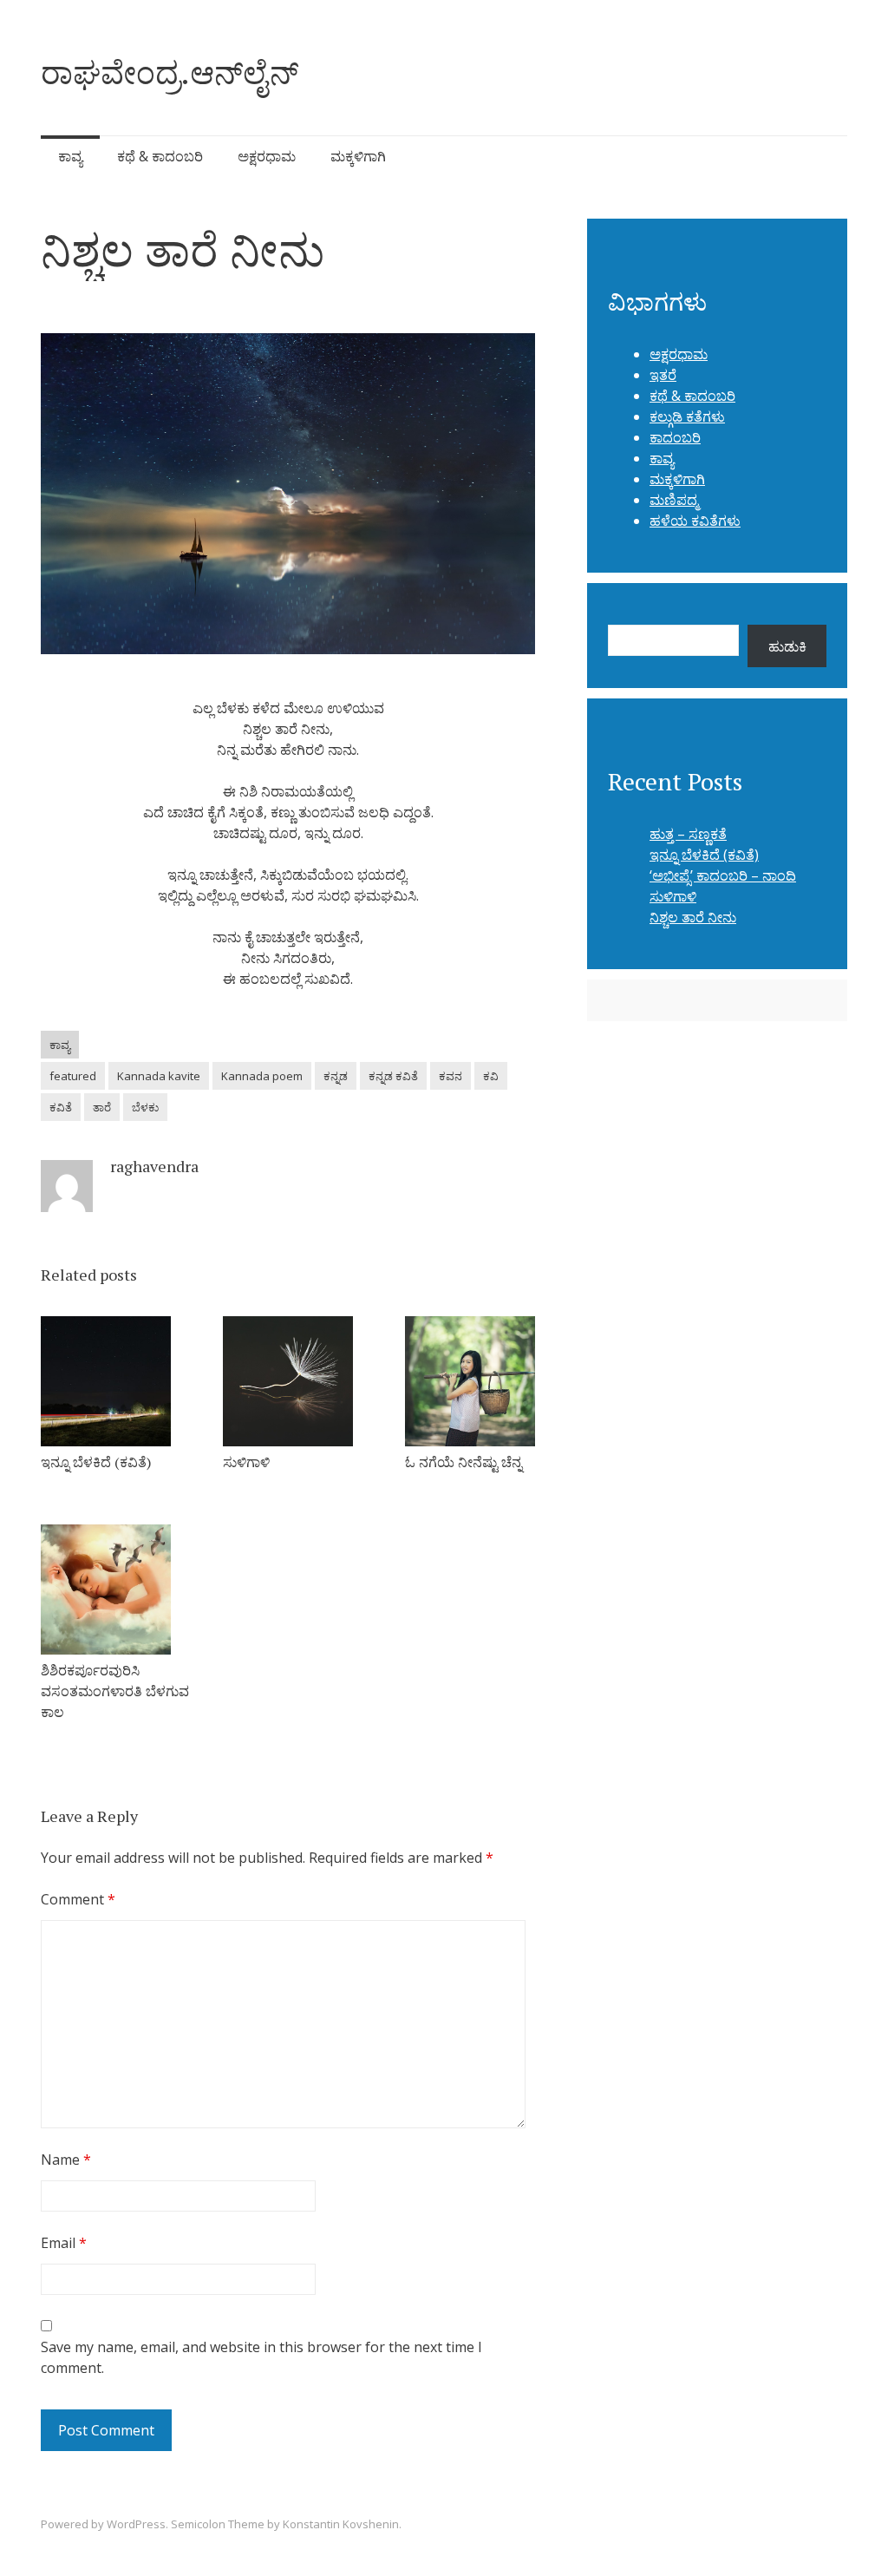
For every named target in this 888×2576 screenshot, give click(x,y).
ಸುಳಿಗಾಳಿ (246, 1462)
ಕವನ (451, 1076)
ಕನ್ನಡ (336, 1076)
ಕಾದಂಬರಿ (675, 437)
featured (73, 1076)
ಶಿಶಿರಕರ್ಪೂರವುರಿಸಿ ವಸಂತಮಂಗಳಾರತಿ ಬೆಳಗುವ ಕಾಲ (115, 1691)
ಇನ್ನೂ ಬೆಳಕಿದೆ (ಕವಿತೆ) (96, 1462)
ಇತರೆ (663, 375)
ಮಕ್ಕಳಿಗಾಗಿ (358, 156)
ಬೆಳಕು (145, 1107)
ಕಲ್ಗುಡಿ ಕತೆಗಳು (687, 416)
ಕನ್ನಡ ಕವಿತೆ (393, 1076)
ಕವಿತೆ (61, 1107)
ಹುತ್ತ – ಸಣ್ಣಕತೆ (688, 834)
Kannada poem (262, 1076)
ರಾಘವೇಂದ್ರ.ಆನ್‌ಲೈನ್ (170, 72)
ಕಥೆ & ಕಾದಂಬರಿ (160, 156)
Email (64, 2243)
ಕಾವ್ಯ (70, 156)
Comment (78, 1899)
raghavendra (154, 1166)
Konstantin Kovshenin (341, 2524)
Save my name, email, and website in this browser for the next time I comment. (261, 2357)
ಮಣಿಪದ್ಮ (674, 500)
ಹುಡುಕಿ (787, 646)
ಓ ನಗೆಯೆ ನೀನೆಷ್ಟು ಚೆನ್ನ (464, 1462)
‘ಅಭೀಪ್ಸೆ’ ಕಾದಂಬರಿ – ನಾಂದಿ (723, 875)
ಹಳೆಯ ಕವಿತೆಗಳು (695, 521)
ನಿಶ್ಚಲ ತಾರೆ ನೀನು (693, 917)
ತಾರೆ (102, 1107)
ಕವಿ (491, 1076)
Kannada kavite (159, 1076)
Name (66, 2160)
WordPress (136, 2524)
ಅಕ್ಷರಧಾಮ (267, 156)
